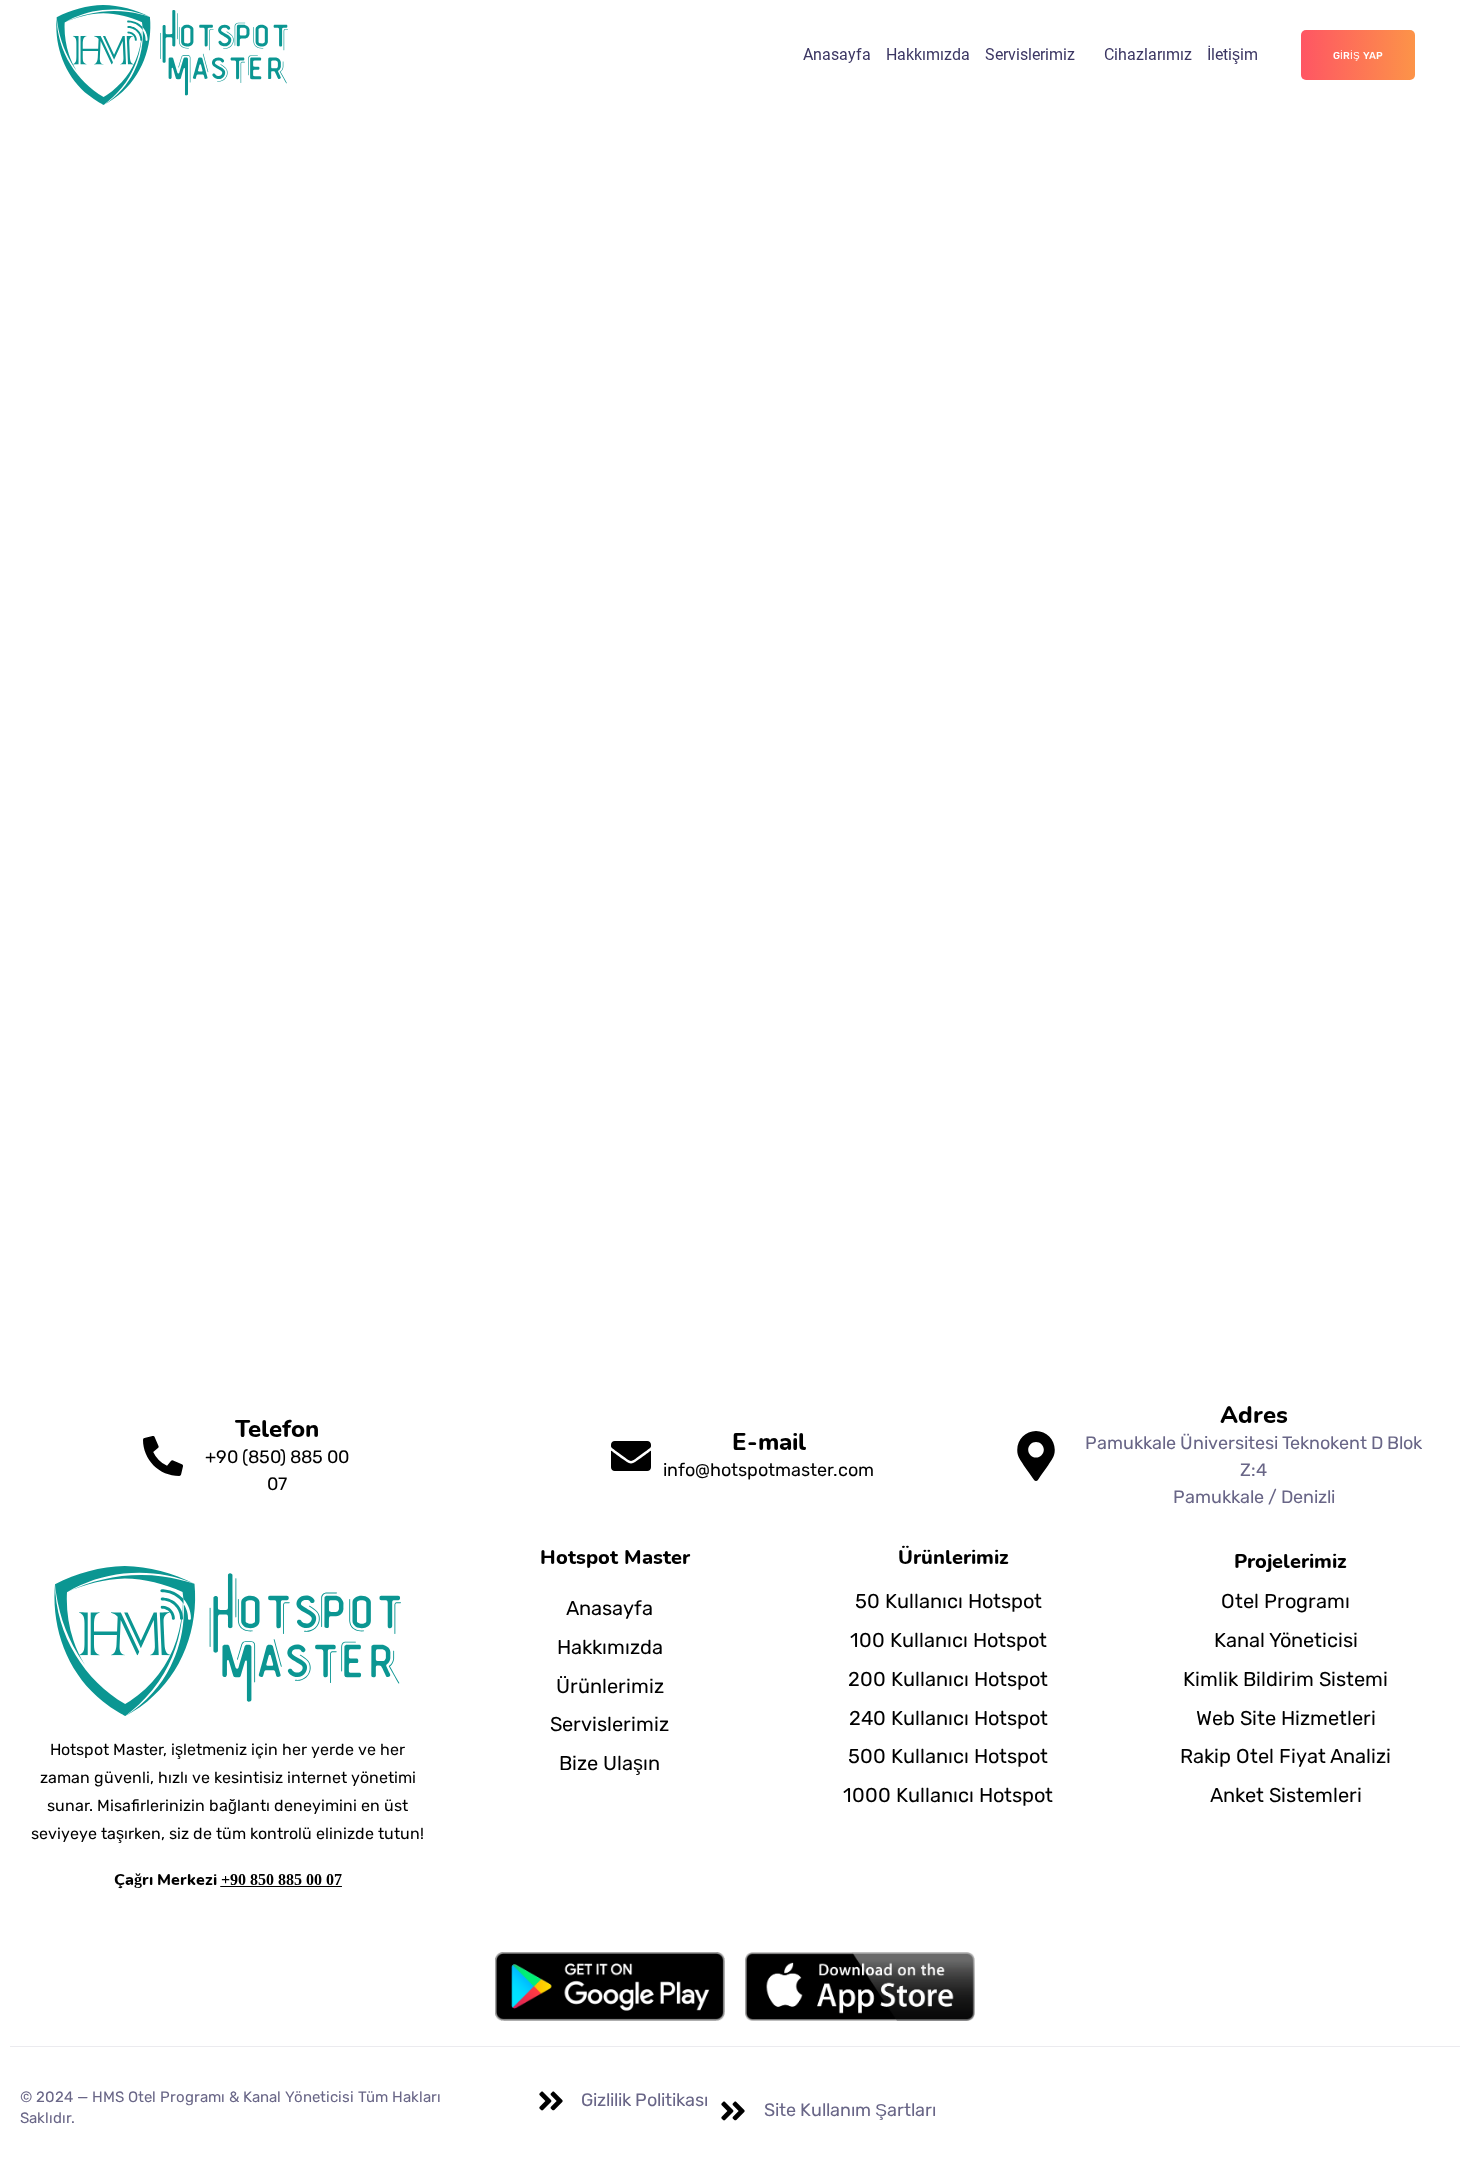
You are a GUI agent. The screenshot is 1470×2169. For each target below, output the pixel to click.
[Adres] (1036, 1456)
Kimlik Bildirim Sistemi (1285, 1679)
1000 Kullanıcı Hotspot (948, 1795)
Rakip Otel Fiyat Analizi (1285, 1756)
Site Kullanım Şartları (850, 2110)
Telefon (277, 1429)
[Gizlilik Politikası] (551, 2101)
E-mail (769, 1442)
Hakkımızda (928, 54)
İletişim (1232, 54)
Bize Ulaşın (609, 1763)
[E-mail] (631, 1456)
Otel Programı (1285, 1601)
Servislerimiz (1030, 54)
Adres (1254, 1415)
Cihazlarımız (1148, 54)
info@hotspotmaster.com (768, 1470)
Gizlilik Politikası (644, 2100)
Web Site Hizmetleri (1286, 1718)
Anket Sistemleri (1286, 1795)
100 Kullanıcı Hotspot (948, 1640)
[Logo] (172, 55)
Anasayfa (837, 54)
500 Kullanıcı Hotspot (948, 1756)
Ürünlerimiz (610, 1686)
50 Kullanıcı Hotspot (948, 1601)
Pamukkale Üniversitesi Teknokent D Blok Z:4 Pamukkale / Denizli (1253, 1470)
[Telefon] (163, 1456)
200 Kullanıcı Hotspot (948, 1679)
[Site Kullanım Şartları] (733, 2111)
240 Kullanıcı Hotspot (948, 1718)
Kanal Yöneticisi (1286, 1640)
